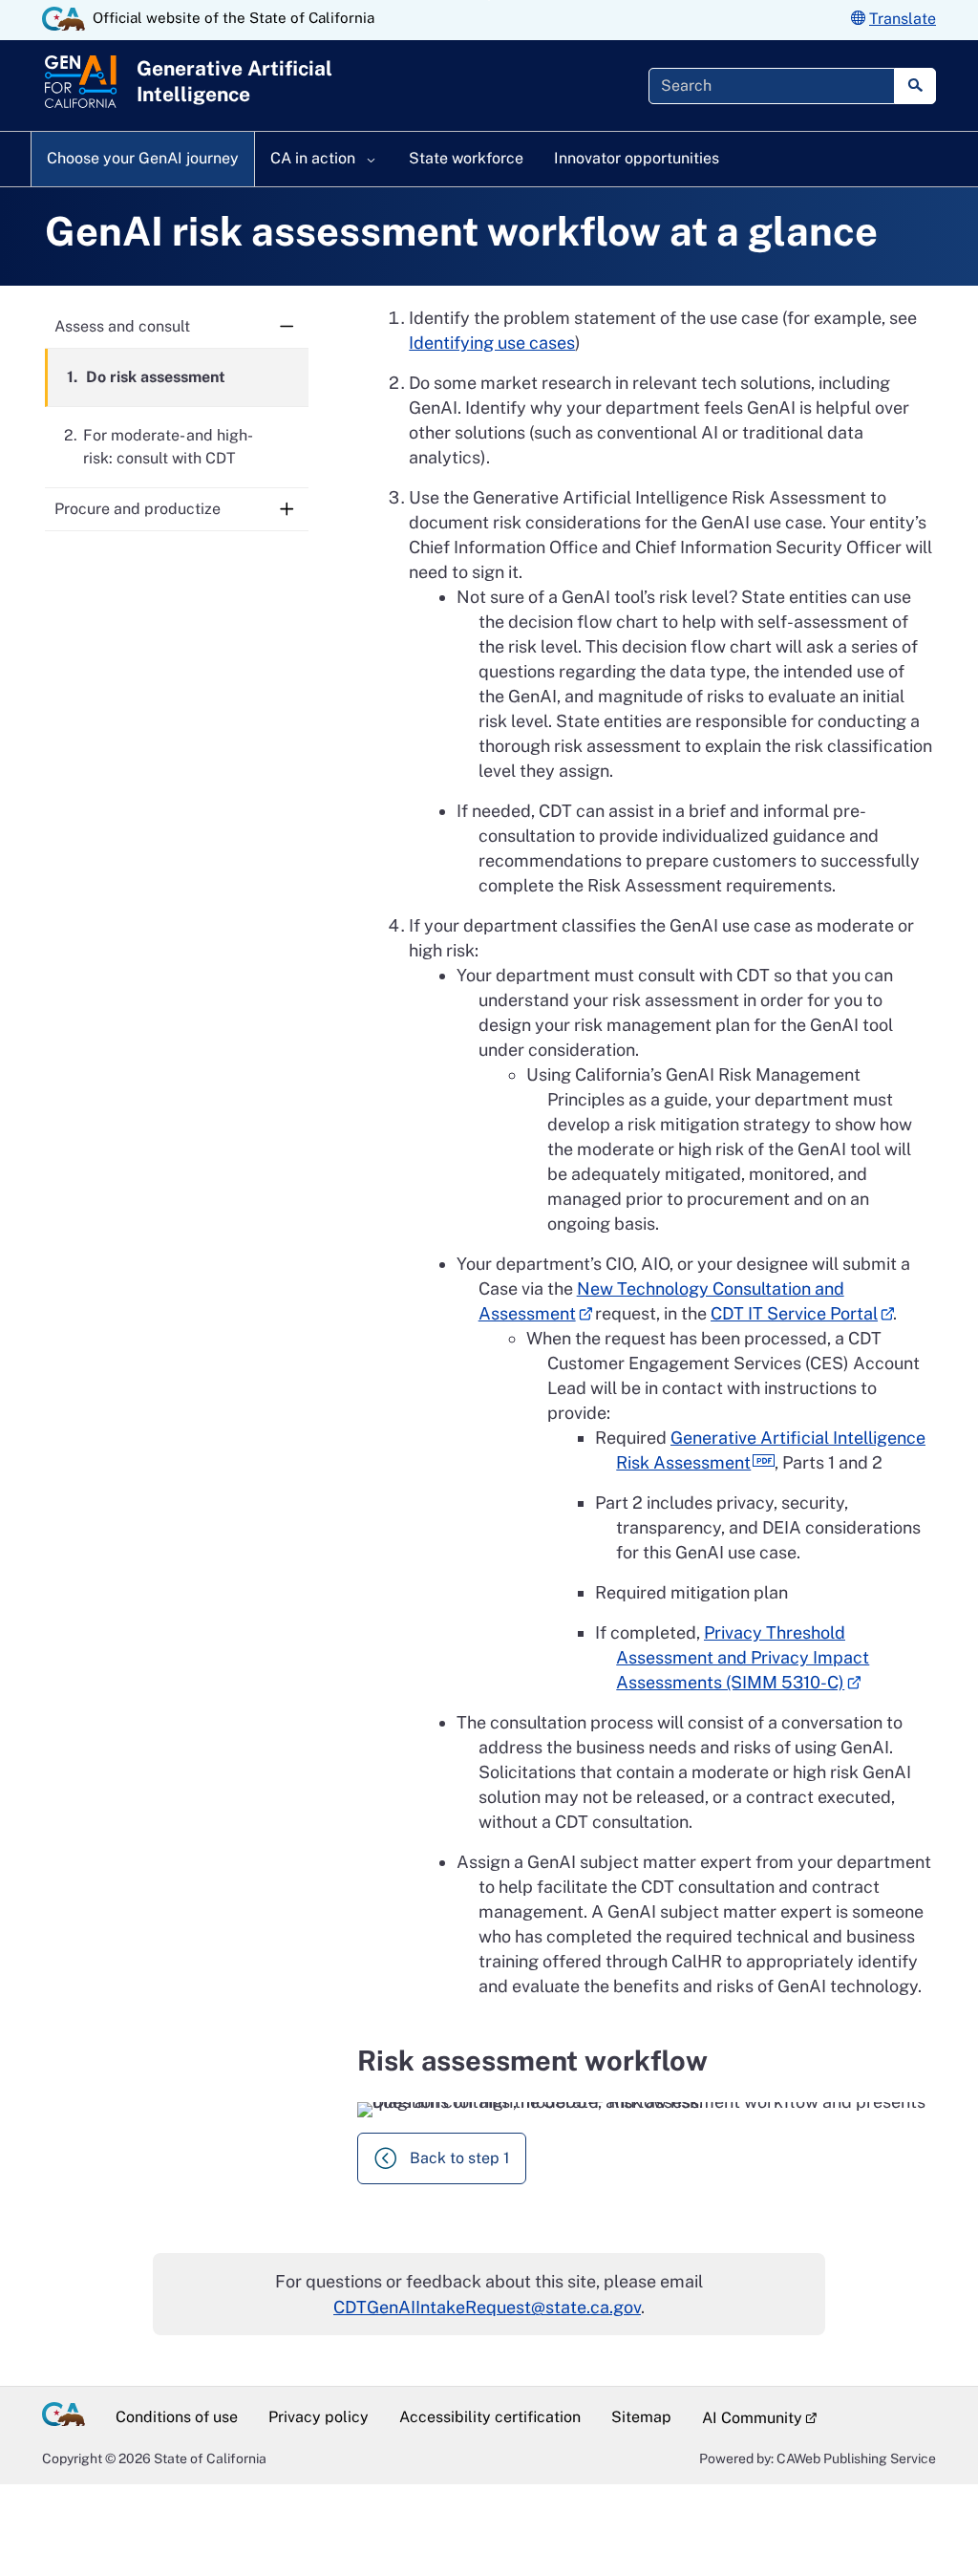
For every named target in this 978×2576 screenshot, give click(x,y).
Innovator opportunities (637, 158)
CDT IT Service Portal (794, 1313)
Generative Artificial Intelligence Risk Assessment (771, 1450)
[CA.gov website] (64, 19)
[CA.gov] (71, 2418)
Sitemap (641, 2417)
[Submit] (915, 86)
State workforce (466, 158)
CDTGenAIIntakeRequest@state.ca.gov (487, 2307)
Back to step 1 (460, 2158)
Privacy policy (319, 2417)
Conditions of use (177, 2417)
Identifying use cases (492, 343)
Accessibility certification (490, 2417)
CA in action (315, 158)
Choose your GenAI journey (143, 158)
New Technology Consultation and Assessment (661, 1301)
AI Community (744, 2416)
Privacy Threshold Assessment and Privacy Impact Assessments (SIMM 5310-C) (743, 1657)
